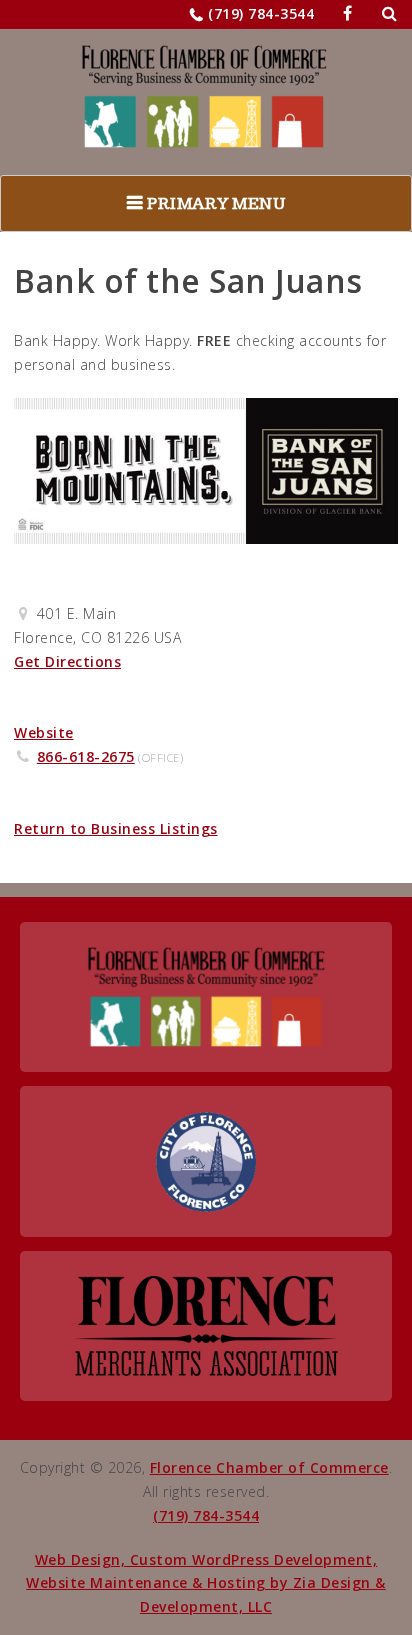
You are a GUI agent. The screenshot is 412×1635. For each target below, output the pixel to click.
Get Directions (67, 661)
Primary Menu (216, 203)
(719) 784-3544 (261, 13)
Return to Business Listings (116, 828)
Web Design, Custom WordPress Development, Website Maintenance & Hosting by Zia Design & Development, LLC (206, 1583)
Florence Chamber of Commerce (269, 1467)
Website (44, 732)
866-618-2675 (86, 756)
